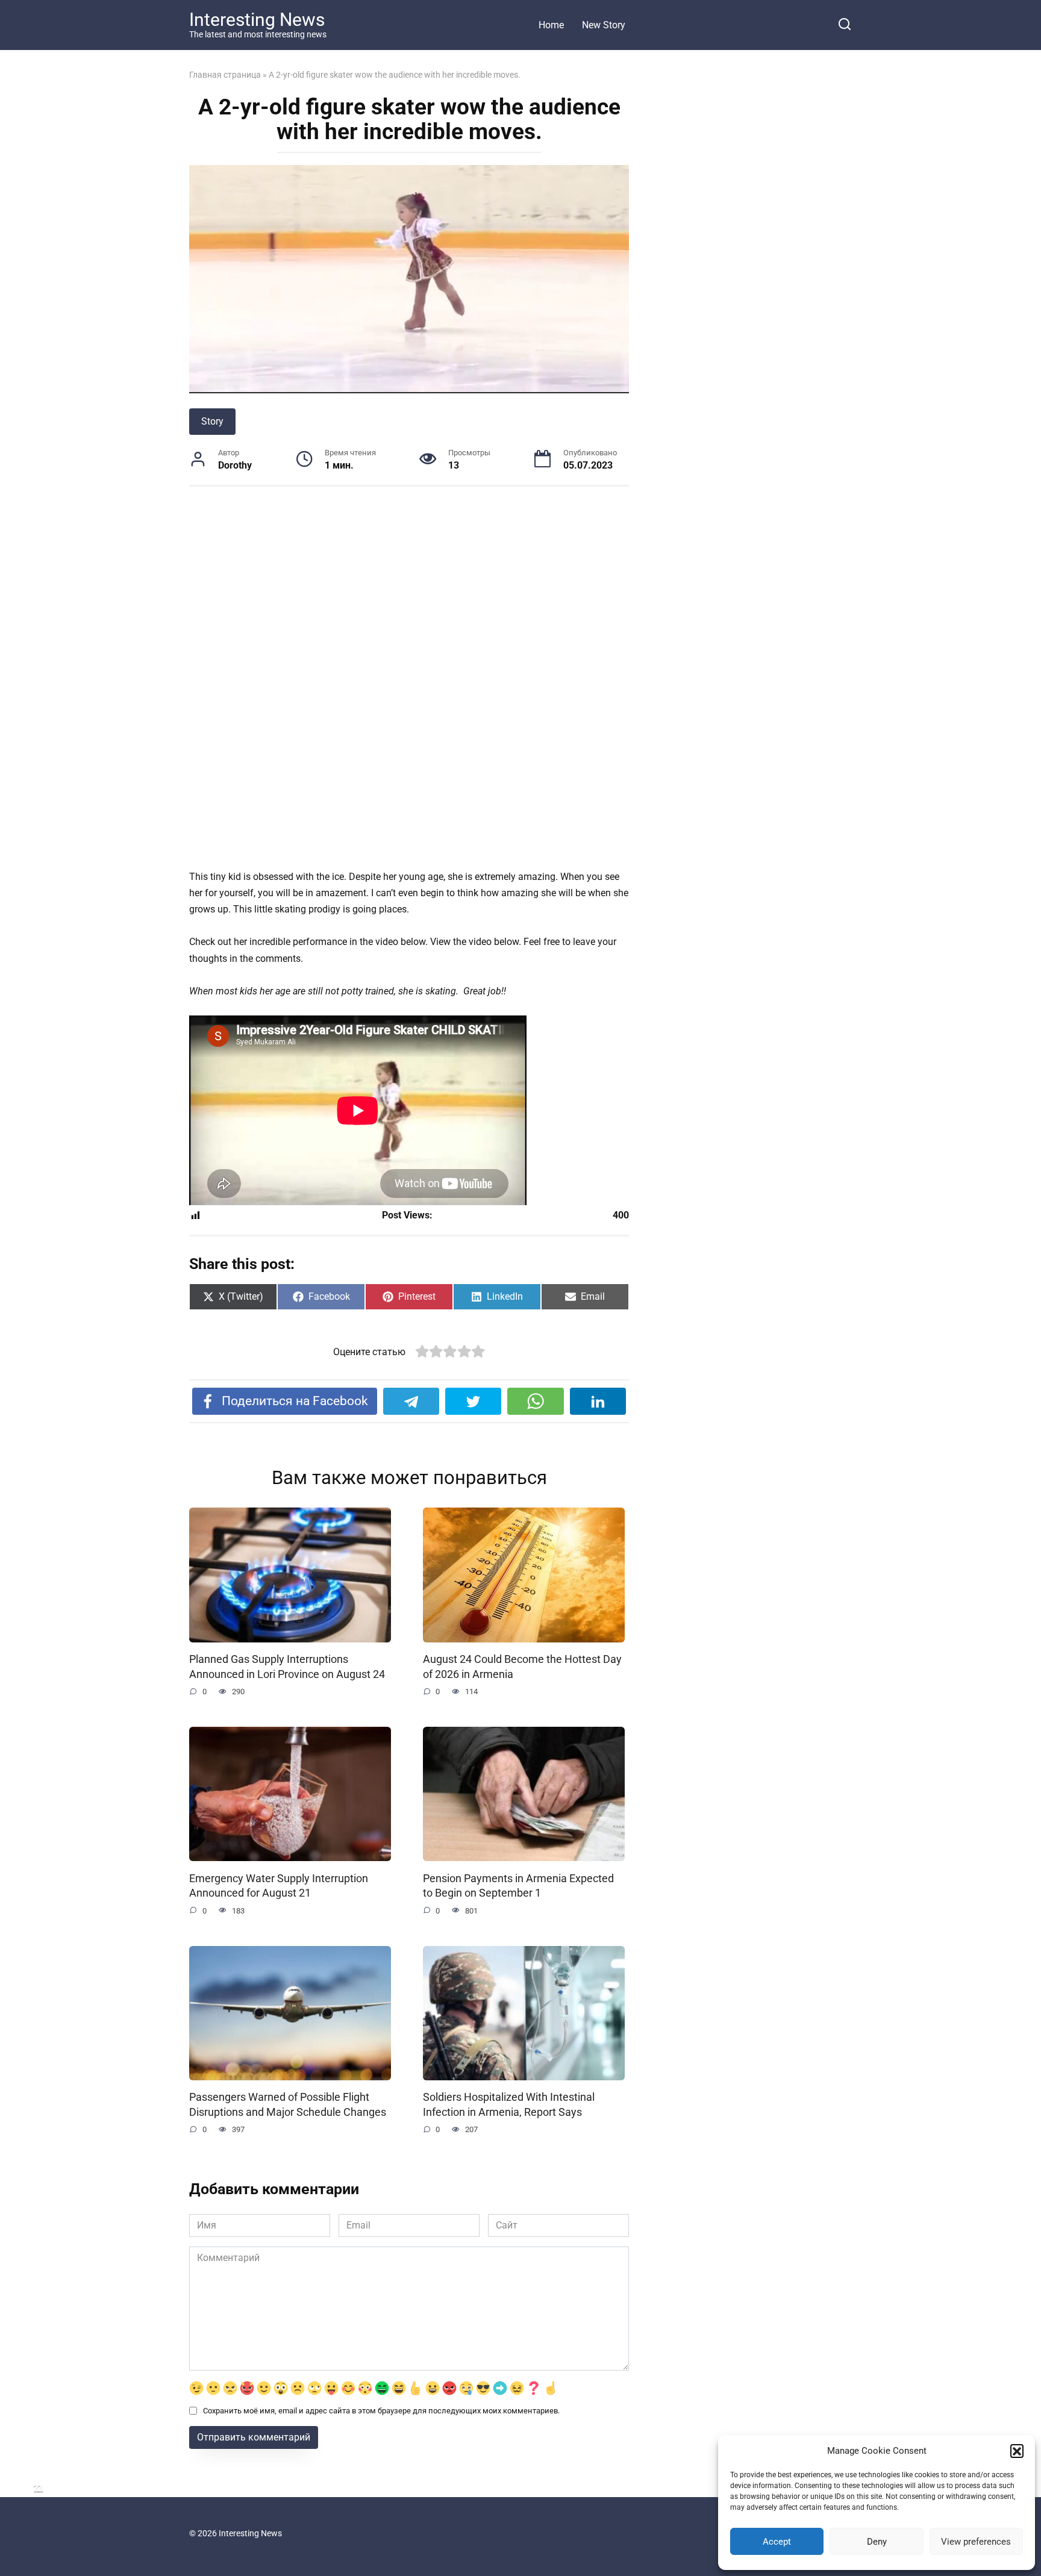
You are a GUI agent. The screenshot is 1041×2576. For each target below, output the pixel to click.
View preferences (976, 2542)
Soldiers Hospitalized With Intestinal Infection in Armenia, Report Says (509, 2105)
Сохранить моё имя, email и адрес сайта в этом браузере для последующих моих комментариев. (381, 2411)
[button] (1017, 2451)
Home (551, 25)
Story (212, 421)
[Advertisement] (409, 589)
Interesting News (257, 20)
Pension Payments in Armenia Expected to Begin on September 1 (518, 1885)
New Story (604, 25)
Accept (777, 2542)
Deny (877, 2542)
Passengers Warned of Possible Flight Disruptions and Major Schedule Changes (288, 2105)
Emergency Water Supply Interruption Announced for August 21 (279, 1885)
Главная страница (225, 75)
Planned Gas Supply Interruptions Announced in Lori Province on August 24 (287, 1667)
